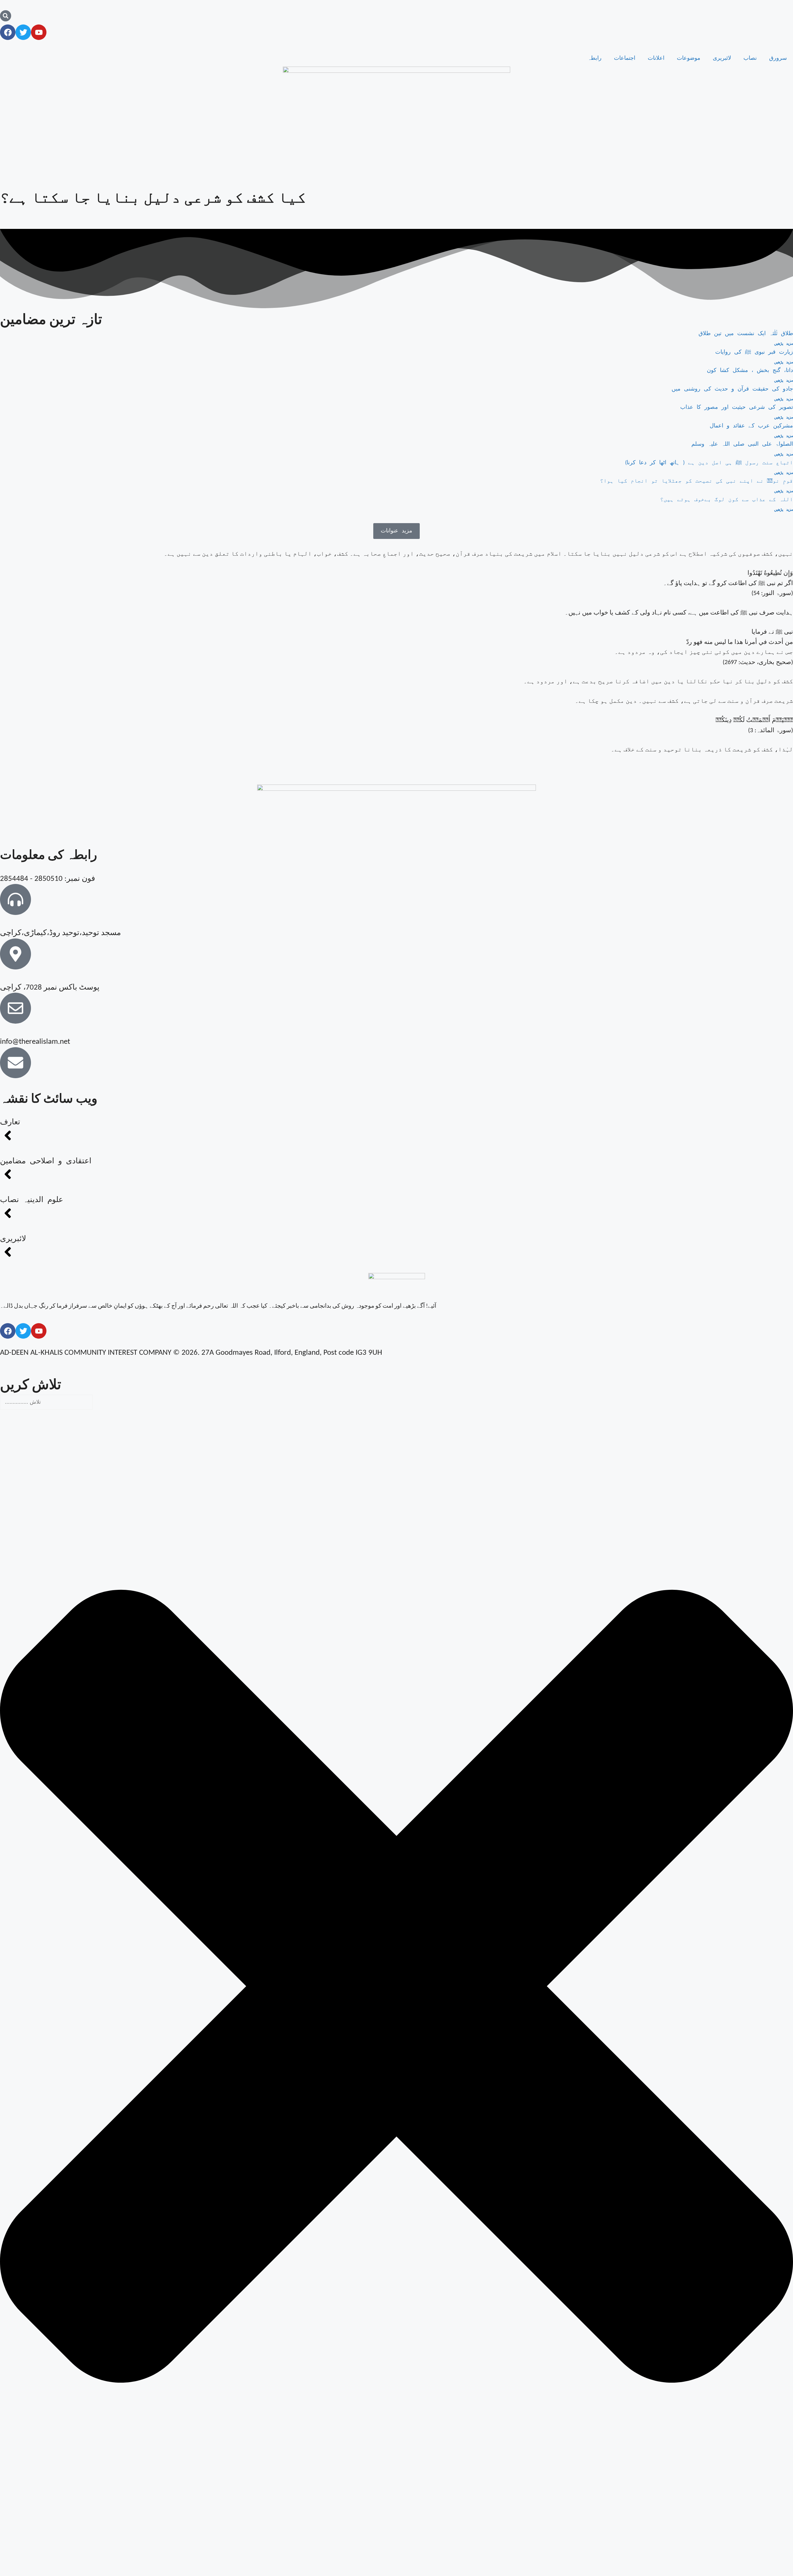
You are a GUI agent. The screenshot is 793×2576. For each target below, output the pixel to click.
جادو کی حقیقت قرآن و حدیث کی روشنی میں (732, 389)
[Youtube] (39, 32)
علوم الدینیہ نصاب (32, 1200)
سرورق (778, 58)
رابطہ (595, 58)
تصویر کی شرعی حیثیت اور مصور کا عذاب (737, 407)
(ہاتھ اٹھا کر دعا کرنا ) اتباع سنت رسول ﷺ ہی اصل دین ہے (709, 463)
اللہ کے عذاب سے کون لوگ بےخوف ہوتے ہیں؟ (727, 500)
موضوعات (689, 58)
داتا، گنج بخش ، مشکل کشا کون (750, 371)
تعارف (10, 1122)
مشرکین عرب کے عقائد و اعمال (751, 426)
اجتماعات (625, 58)
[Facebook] (8, 32)
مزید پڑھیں (784, 344)
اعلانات (656, 58)
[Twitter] (23, 32)
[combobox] (46, 1402)
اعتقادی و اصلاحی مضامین (46, 1161)
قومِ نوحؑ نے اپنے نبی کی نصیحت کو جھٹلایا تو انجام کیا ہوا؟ (697, 481)
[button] (396, 531)
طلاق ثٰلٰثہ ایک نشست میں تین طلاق (746, 334)
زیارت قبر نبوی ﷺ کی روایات (754, 352)
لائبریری (722, 58)
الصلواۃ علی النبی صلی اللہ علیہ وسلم (742, 444)
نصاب (750, 58)
